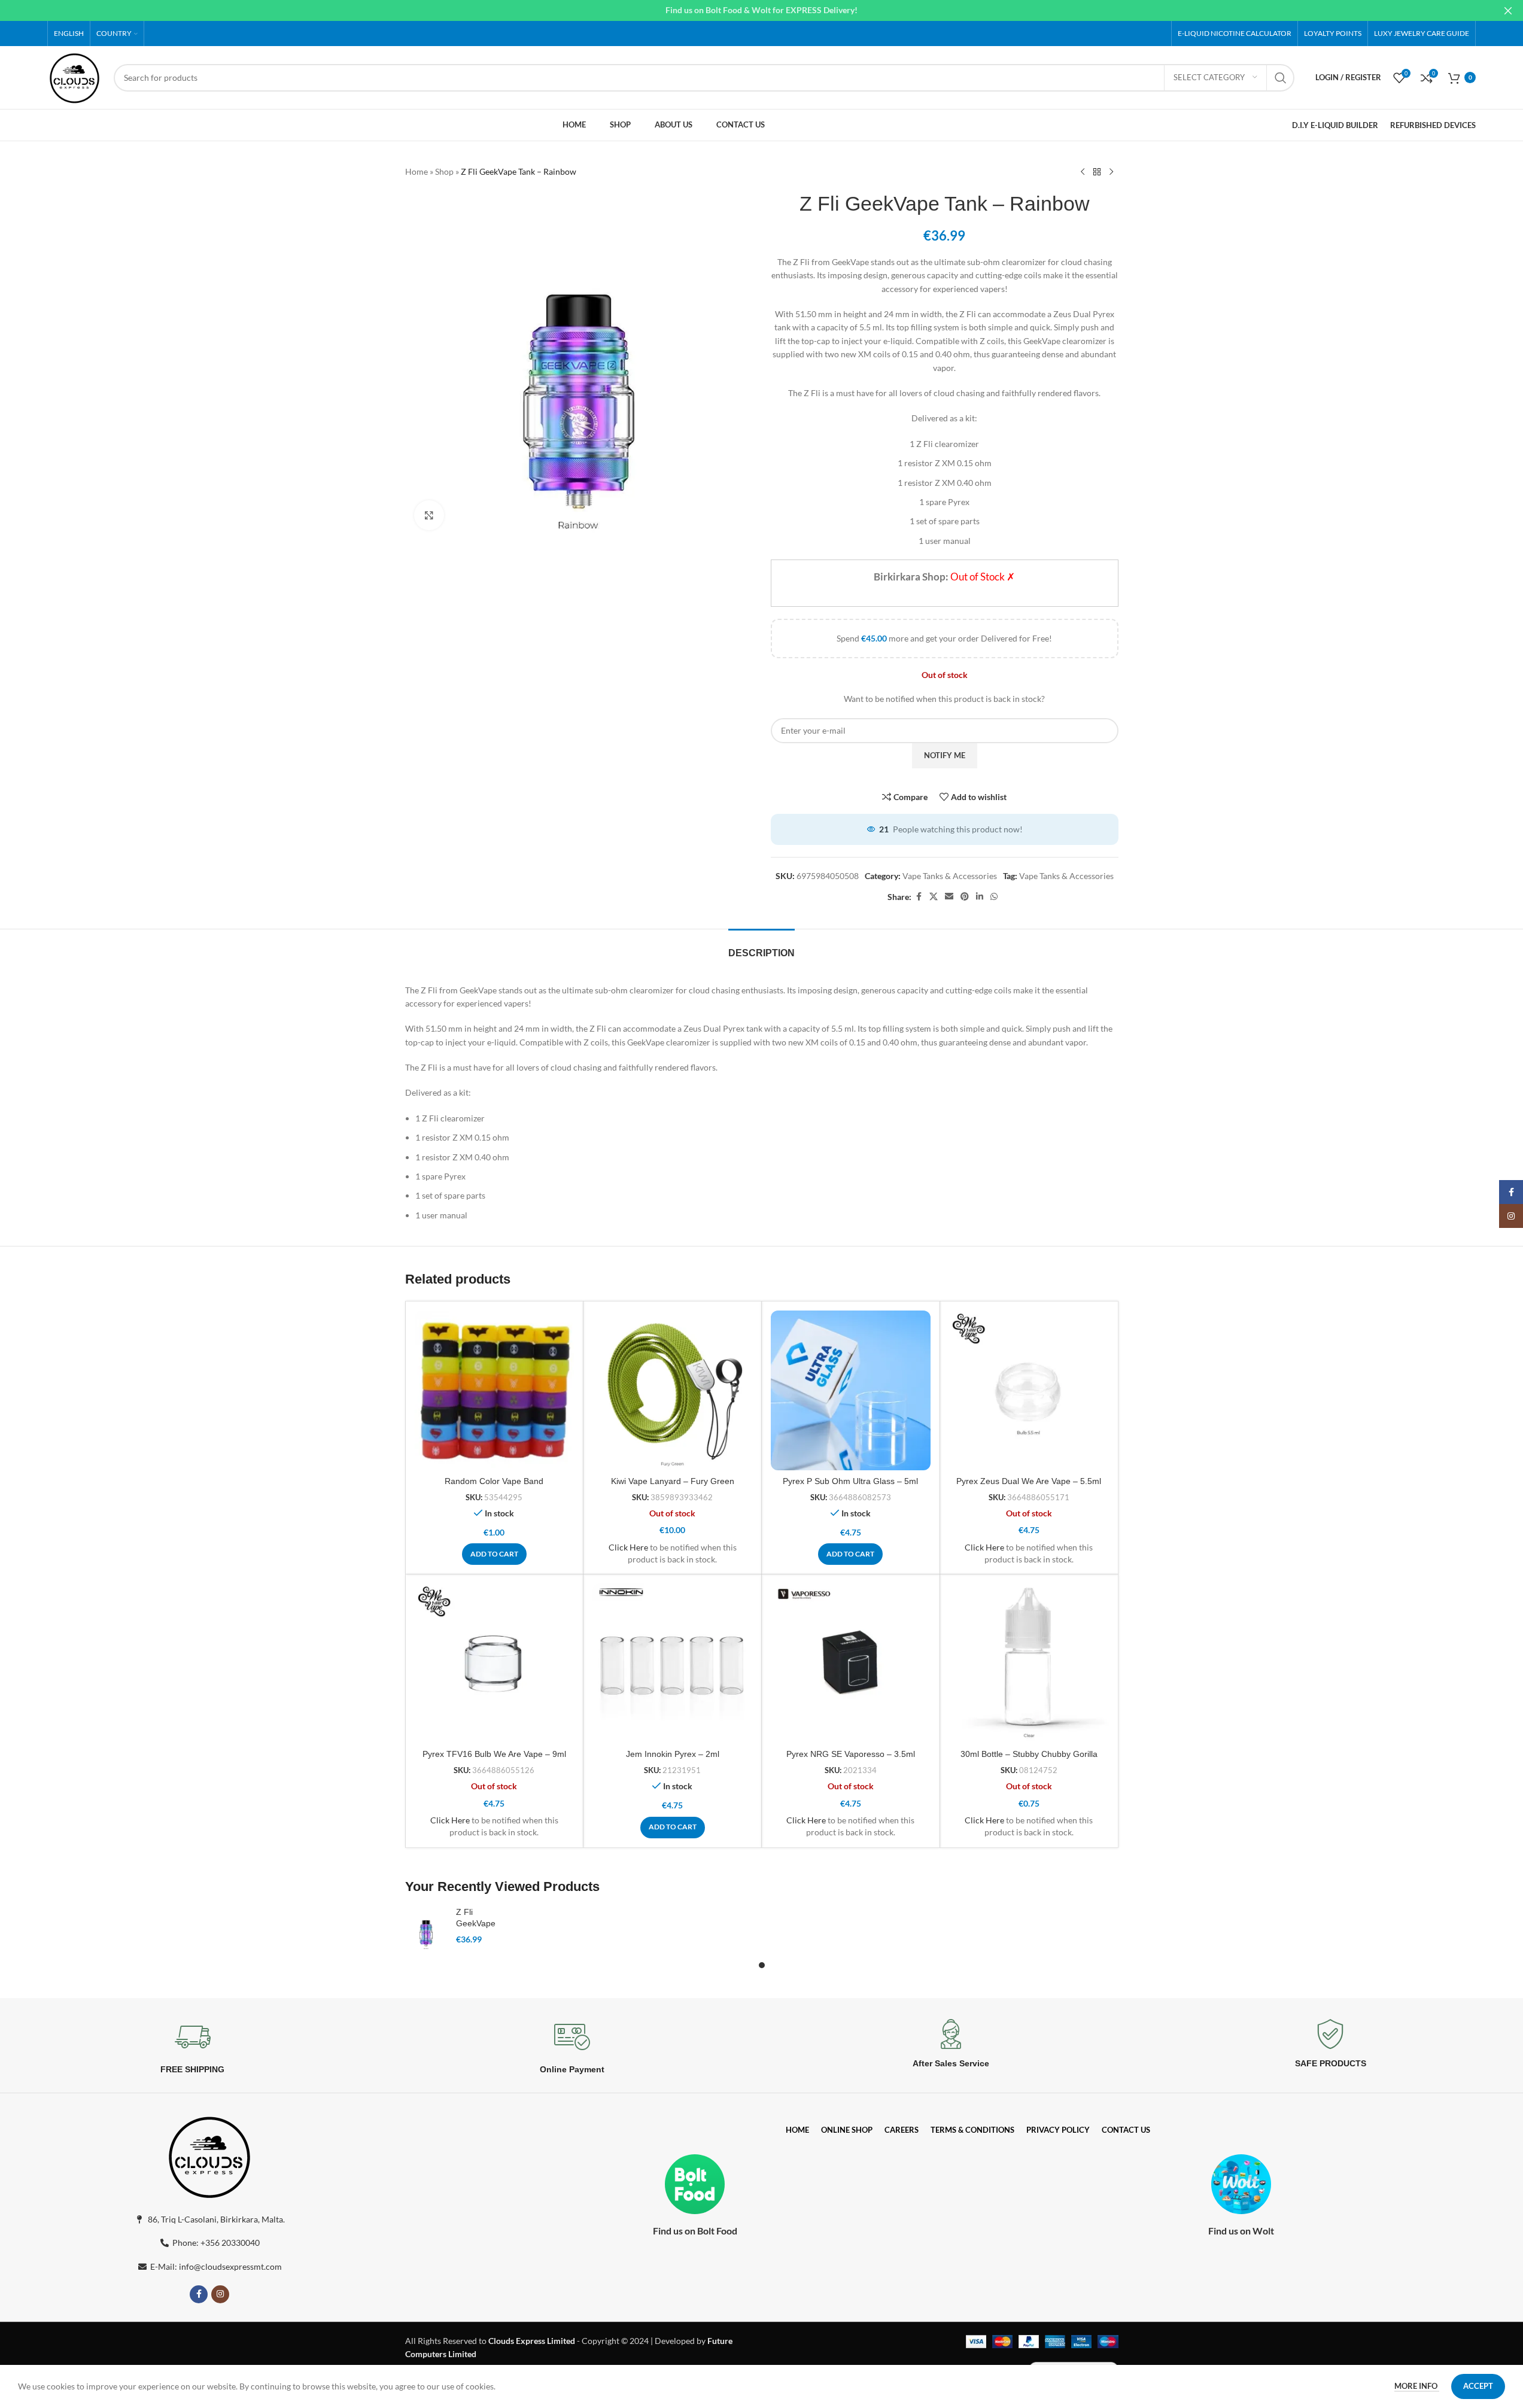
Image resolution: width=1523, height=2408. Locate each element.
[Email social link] (949, 897)
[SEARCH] (1281, 78)
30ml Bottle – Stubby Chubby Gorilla (1029, 1754)
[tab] (761, 947)
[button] (494, 1554)
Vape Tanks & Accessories (950, 876)
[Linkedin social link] (980, 897)
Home (417, 171)
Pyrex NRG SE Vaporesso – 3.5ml (851, 1754)
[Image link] (209, 2155)
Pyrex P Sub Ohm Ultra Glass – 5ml (850, 1481)
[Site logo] (75, 76)
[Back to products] (1097, 172)
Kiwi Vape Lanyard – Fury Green (673, 1481)
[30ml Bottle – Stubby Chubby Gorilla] (1029, 1663)
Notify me (945, 755)
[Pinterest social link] (965, 897)
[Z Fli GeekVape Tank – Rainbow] (426, 1929)
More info (1417, 2386)
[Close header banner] (1508, 10)
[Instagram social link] (220, 2294)
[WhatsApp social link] (994, 897)
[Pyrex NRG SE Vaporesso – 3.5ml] (851, 1663)
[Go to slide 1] (762, 1965)
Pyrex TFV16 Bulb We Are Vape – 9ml (494, 1754)
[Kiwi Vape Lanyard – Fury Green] (672, 1390)
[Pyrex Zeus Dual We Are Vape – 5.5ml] (1029, 1390)
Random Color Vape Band (494, 1481)
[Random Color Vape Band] (495, 1390)
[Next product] (1111, 172)
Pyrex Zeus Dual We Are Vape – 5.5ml (1029, 1481)
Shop (444, 171)
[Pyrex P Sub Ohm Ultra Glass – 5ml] (851, 1390)
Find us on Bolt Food (695, 2231)
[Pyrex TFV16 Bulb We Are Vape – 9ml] (495, 1663)
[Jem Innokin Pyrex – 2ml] (672, 1663)
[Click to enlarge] (429, 515)
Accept (1478, 2386)
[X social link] (934, 897)
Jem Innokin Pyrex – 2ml (673, 1754)
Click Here (628, 1547)
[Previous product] (1083, 172)
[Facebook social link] (919, 897)
